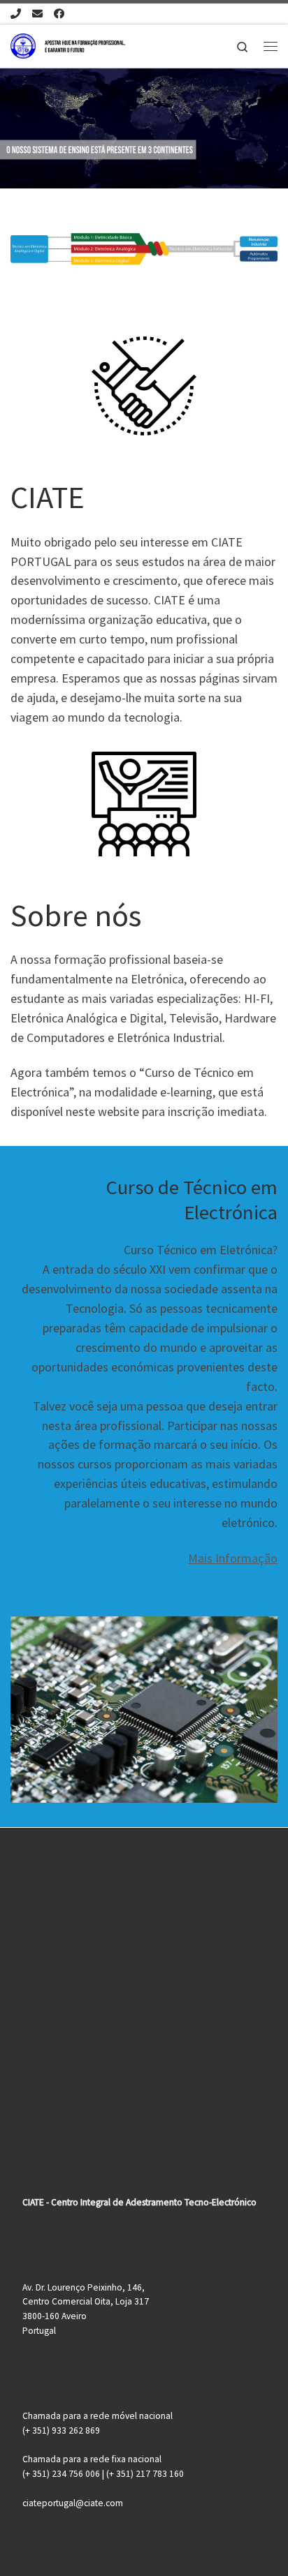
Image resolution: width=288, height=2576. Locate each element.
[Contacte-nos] (37, 14)
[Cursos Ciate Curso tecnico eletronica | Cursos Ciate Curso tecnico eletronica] (69, 44)
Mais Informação (233, 1558)
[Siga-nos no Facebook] (59, 14)
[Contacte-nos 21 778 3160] (16, 14)
